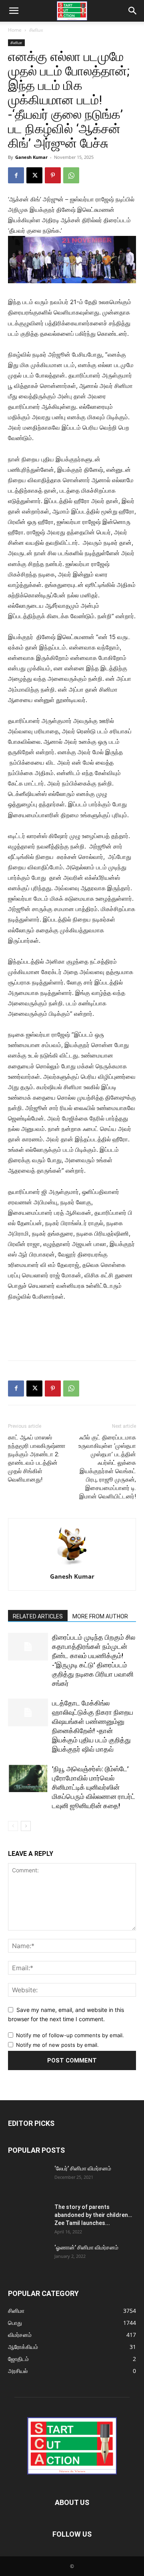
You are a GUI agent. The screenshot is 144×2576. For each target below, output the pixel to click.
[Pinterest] (53, 175)
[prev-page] (13, 1826)
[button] (14, 11)
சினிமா (36, 30)
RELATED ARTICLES (38, 1616)
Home (15, 30)
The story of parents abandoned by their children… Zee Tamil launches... (93, 2215)
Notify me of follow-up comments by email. (70, 2035)
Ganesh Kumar (31, 157)
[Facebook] (16, 175)
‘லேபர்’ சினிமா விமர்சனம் (83, 2168)
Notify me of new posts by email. (57, 2045)
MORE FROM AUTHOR (100, 1616)
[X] (34, 175)
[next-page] (26, 1826)
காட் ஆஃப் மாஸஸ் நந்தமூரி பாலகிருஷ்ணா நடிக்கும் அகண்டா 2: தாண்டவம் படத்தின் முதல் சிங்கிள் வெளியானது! (37, 1459)
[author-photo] (72, 1565)
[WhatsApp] (71, 175)
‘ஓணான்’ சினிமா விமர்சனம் (86, 2247)
